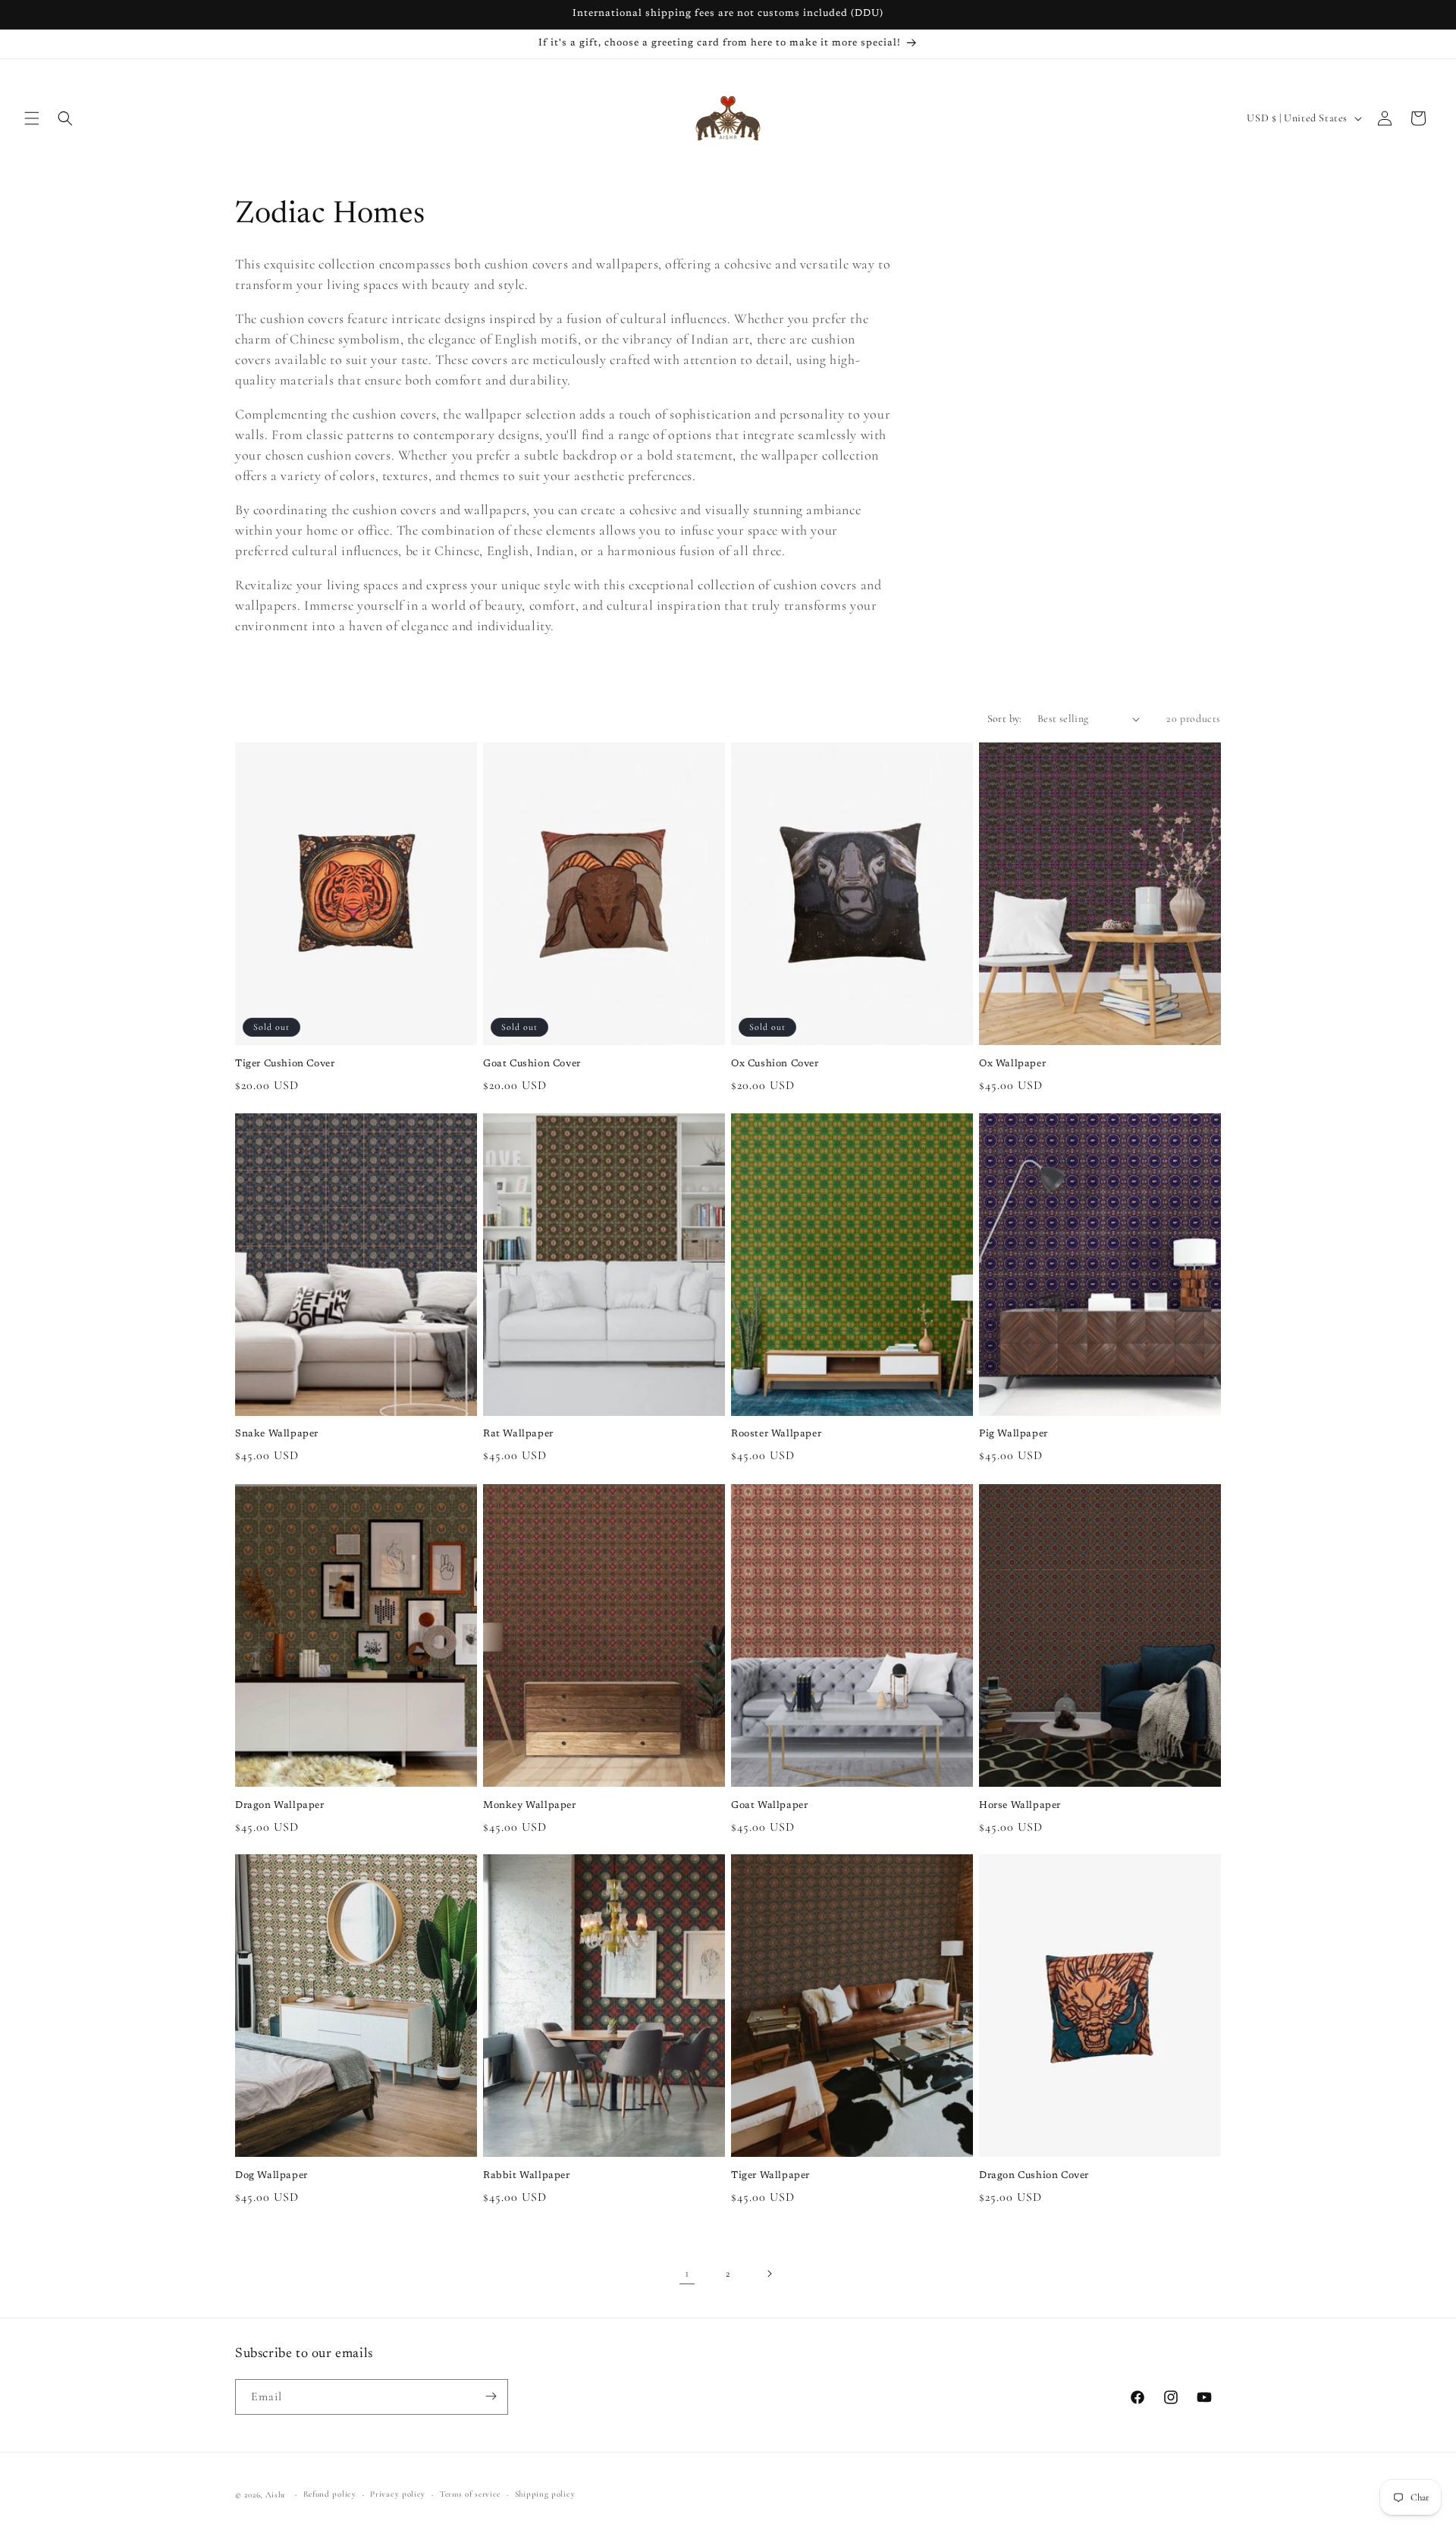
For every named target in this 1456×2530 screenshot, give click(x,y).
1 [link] (687, 2274)
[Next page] (769, 2274)
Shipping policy (545, 2494)
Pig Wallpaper (1014, 1435)
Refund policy (330, 2494)
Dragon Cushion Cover (1034, 2175)
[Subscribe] (491, 2396)
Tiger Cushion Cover (285, 1064)
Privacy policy (398, 2494)
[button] (32, 118)
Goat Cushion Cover (532, 1064)
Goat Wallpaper (769, 1805)
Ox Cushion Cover (775, 1064)
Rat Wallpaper (518, 1435)
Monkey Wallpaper (530, 1805)
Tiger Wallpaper (770, 2175)
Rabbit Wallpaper (527, 2175)
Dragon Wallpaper (280, 1805)
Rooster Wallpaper (776, 1435)
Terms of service (470, 2494)
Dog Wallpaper (271, 2175)
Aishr (276, 2495)
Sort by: (1005, 719)
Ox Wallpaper (1012, 1064)
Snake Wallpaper (277, 1435)
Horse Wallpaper (1020, 1805)
